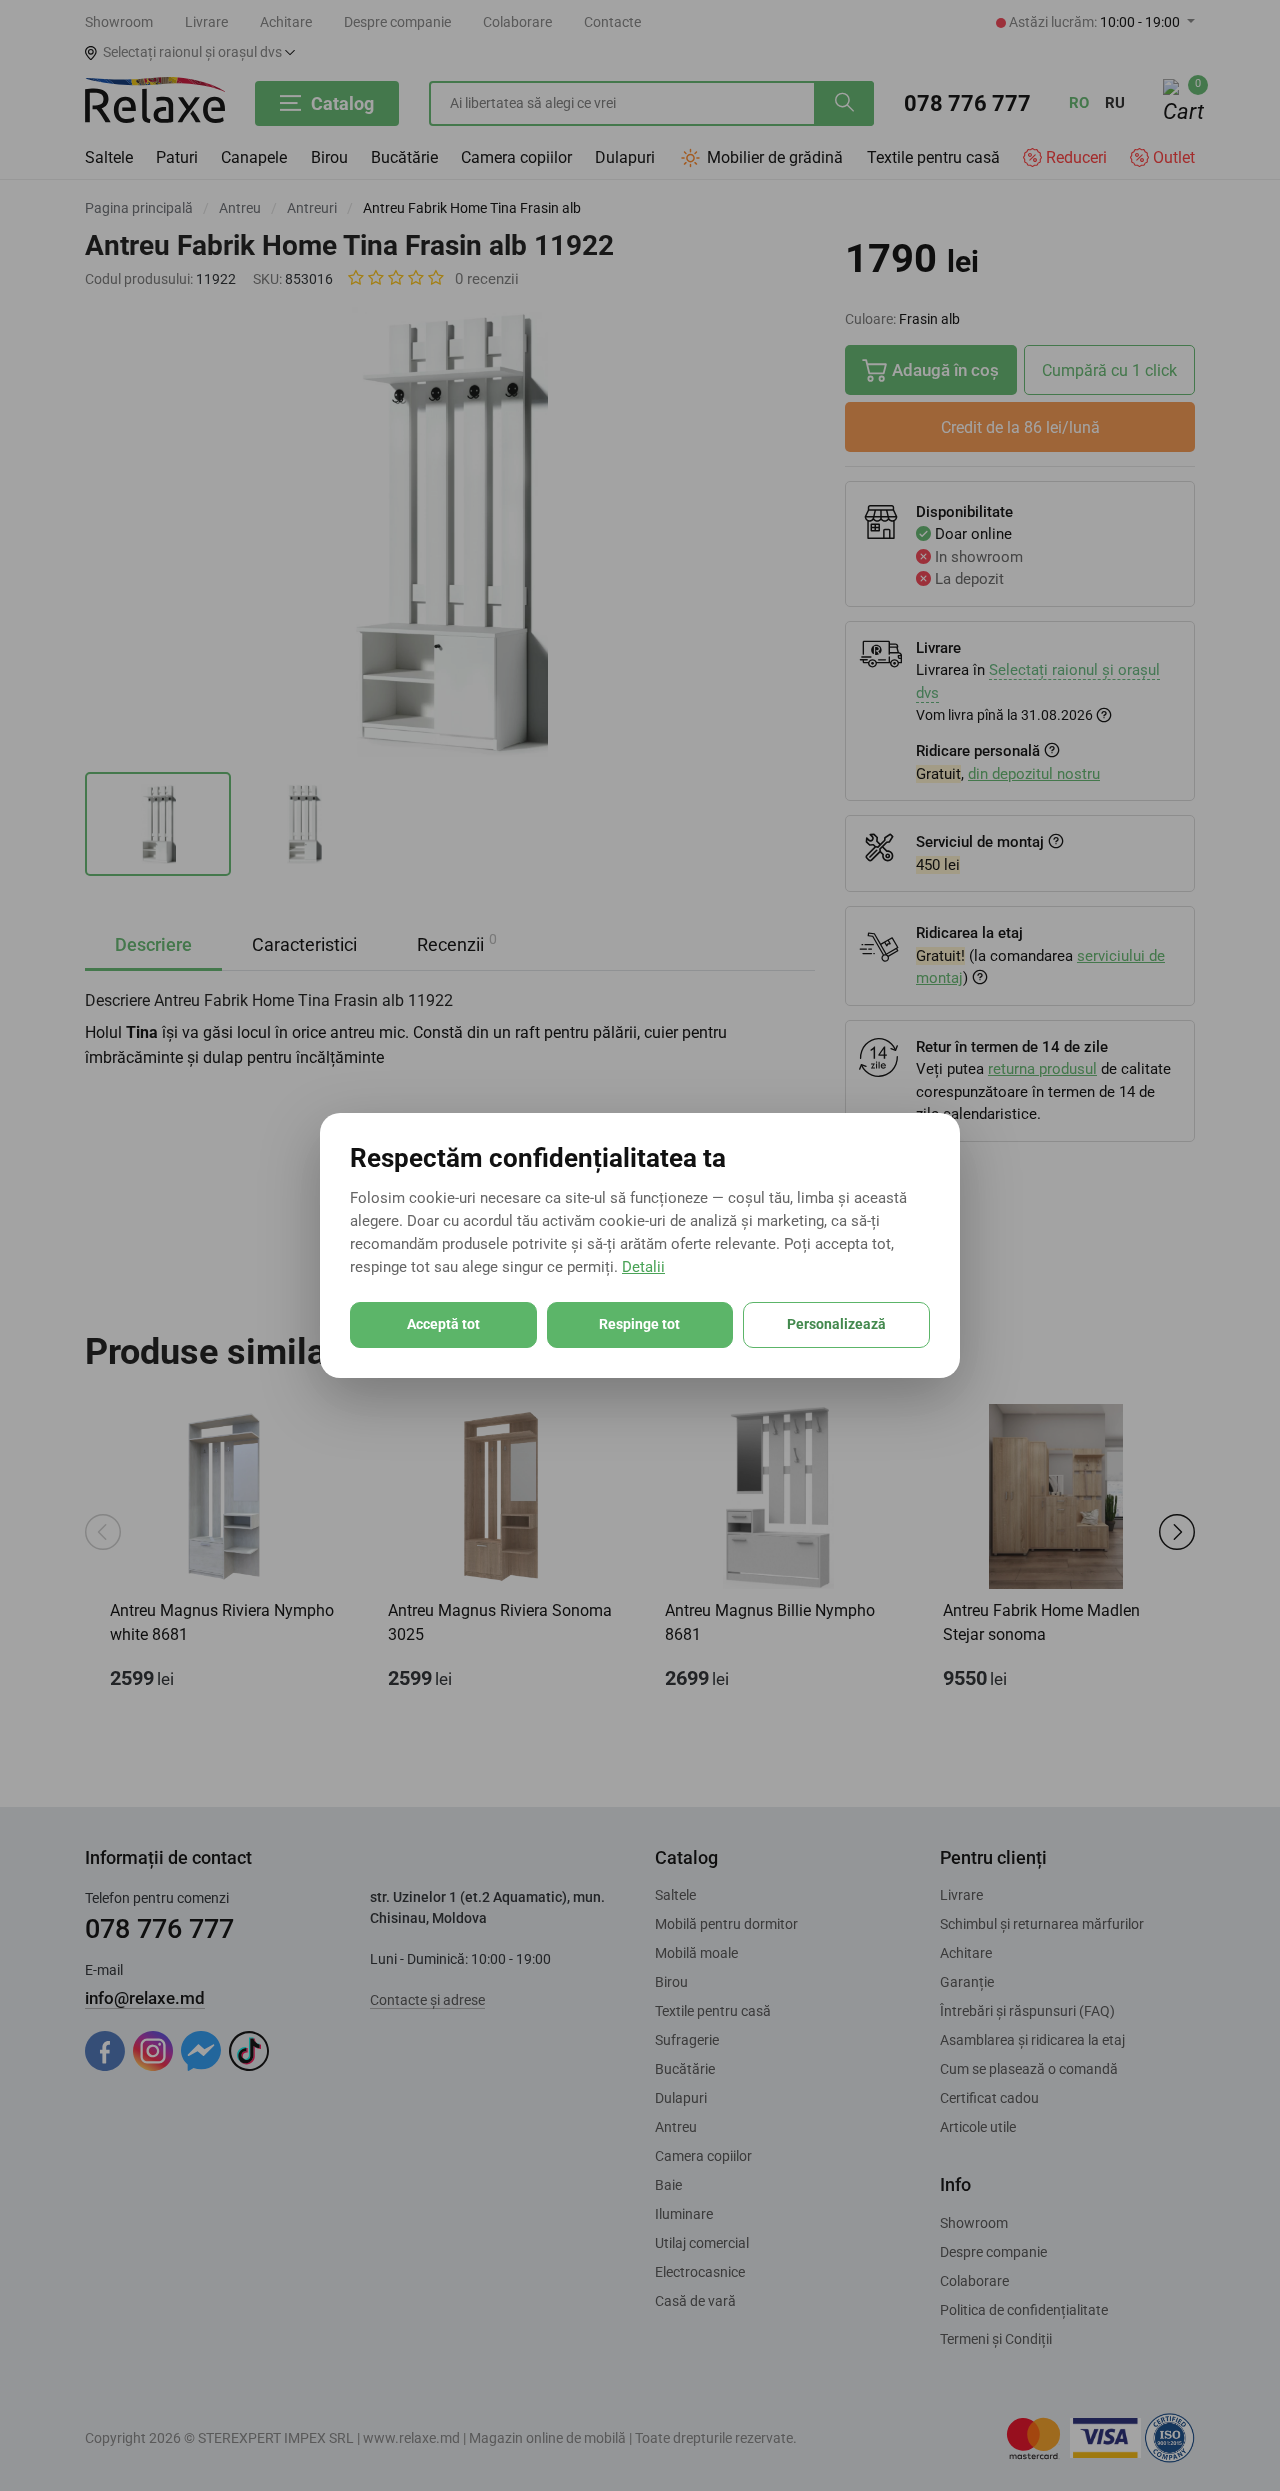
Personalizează (836, 1324)
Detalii (643, 1267)
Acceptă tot (443, 1324)
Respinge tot (639, 1324)
